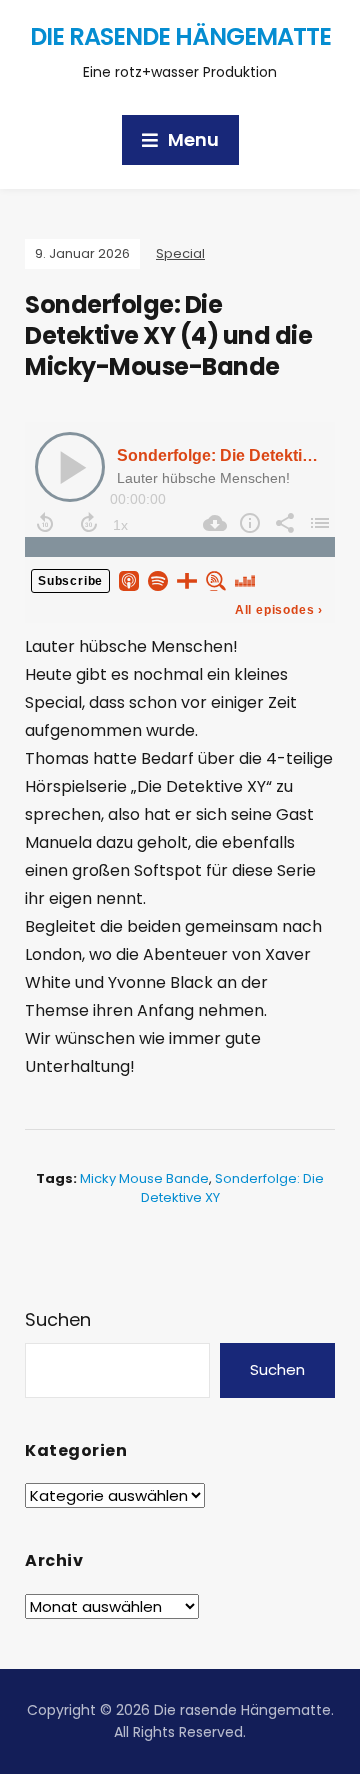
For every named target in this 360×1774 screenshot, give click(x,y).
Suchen (58, 1319)
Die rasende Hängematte (180, 36)
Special (180, 253)
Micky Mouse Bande (144, 1178)
